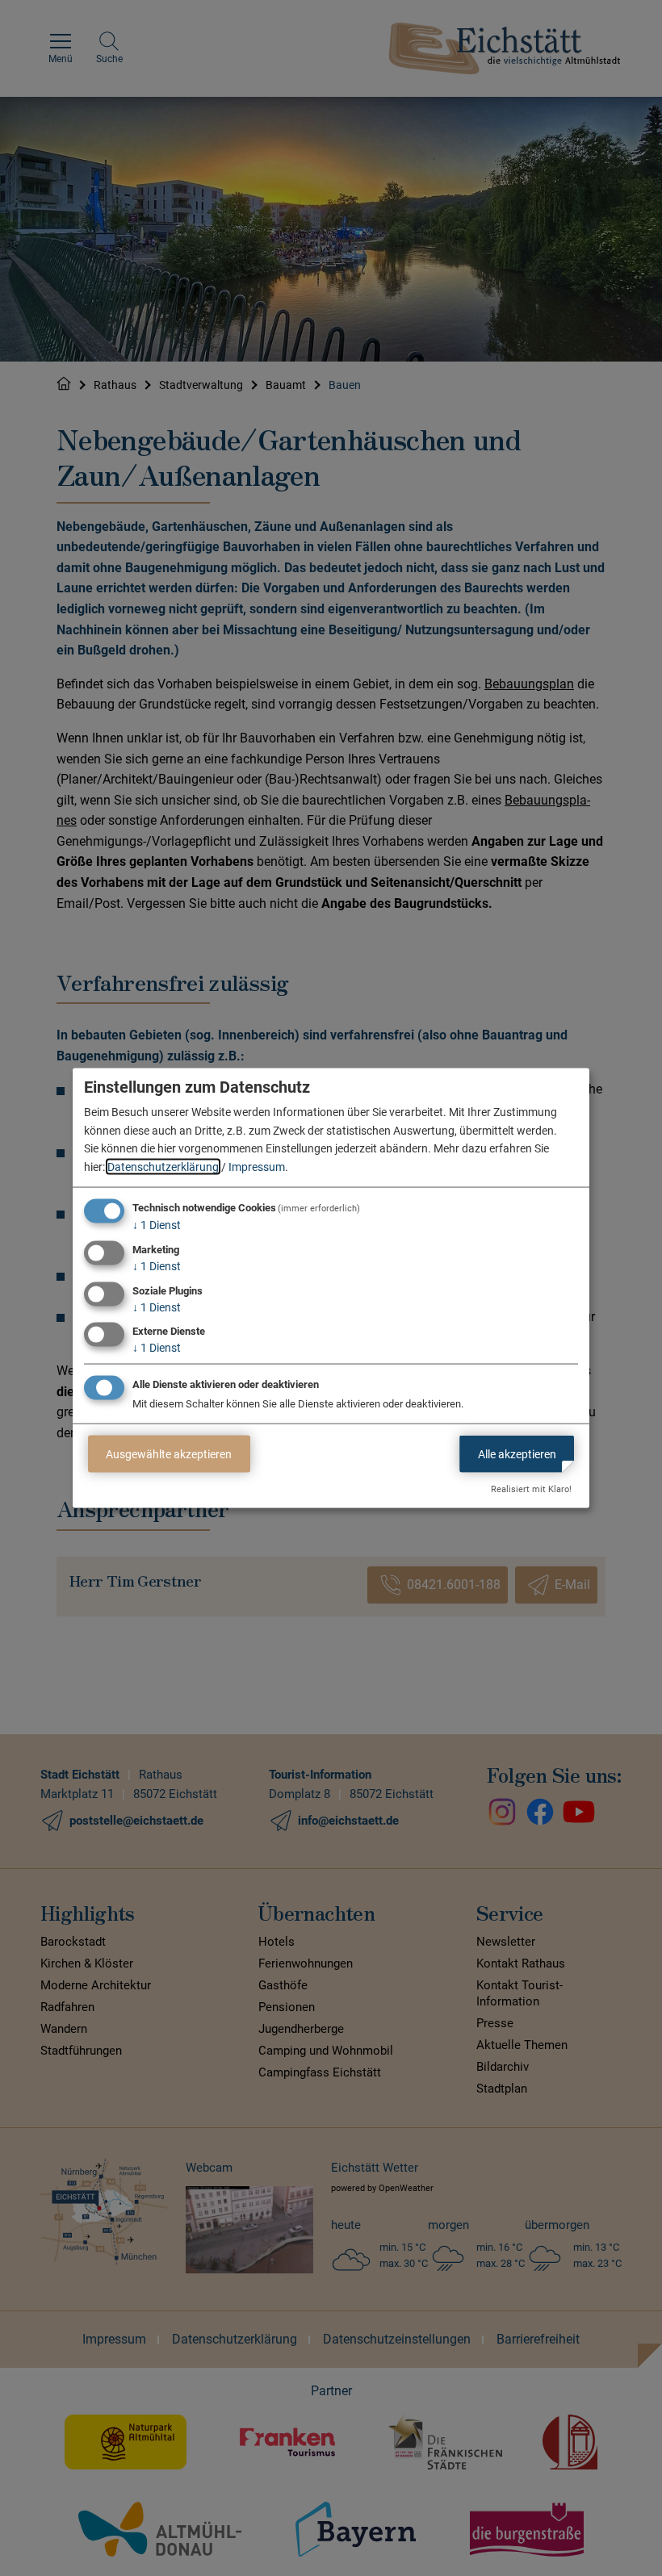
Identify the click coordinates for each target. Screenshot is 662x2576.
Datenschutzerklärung (163, 1166)
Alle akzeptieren (517, 1453)
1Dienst (157, 1225)
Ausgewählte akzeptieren (169, 1453)
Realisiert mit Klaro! (531, 1489)
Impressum (257, 1166)
